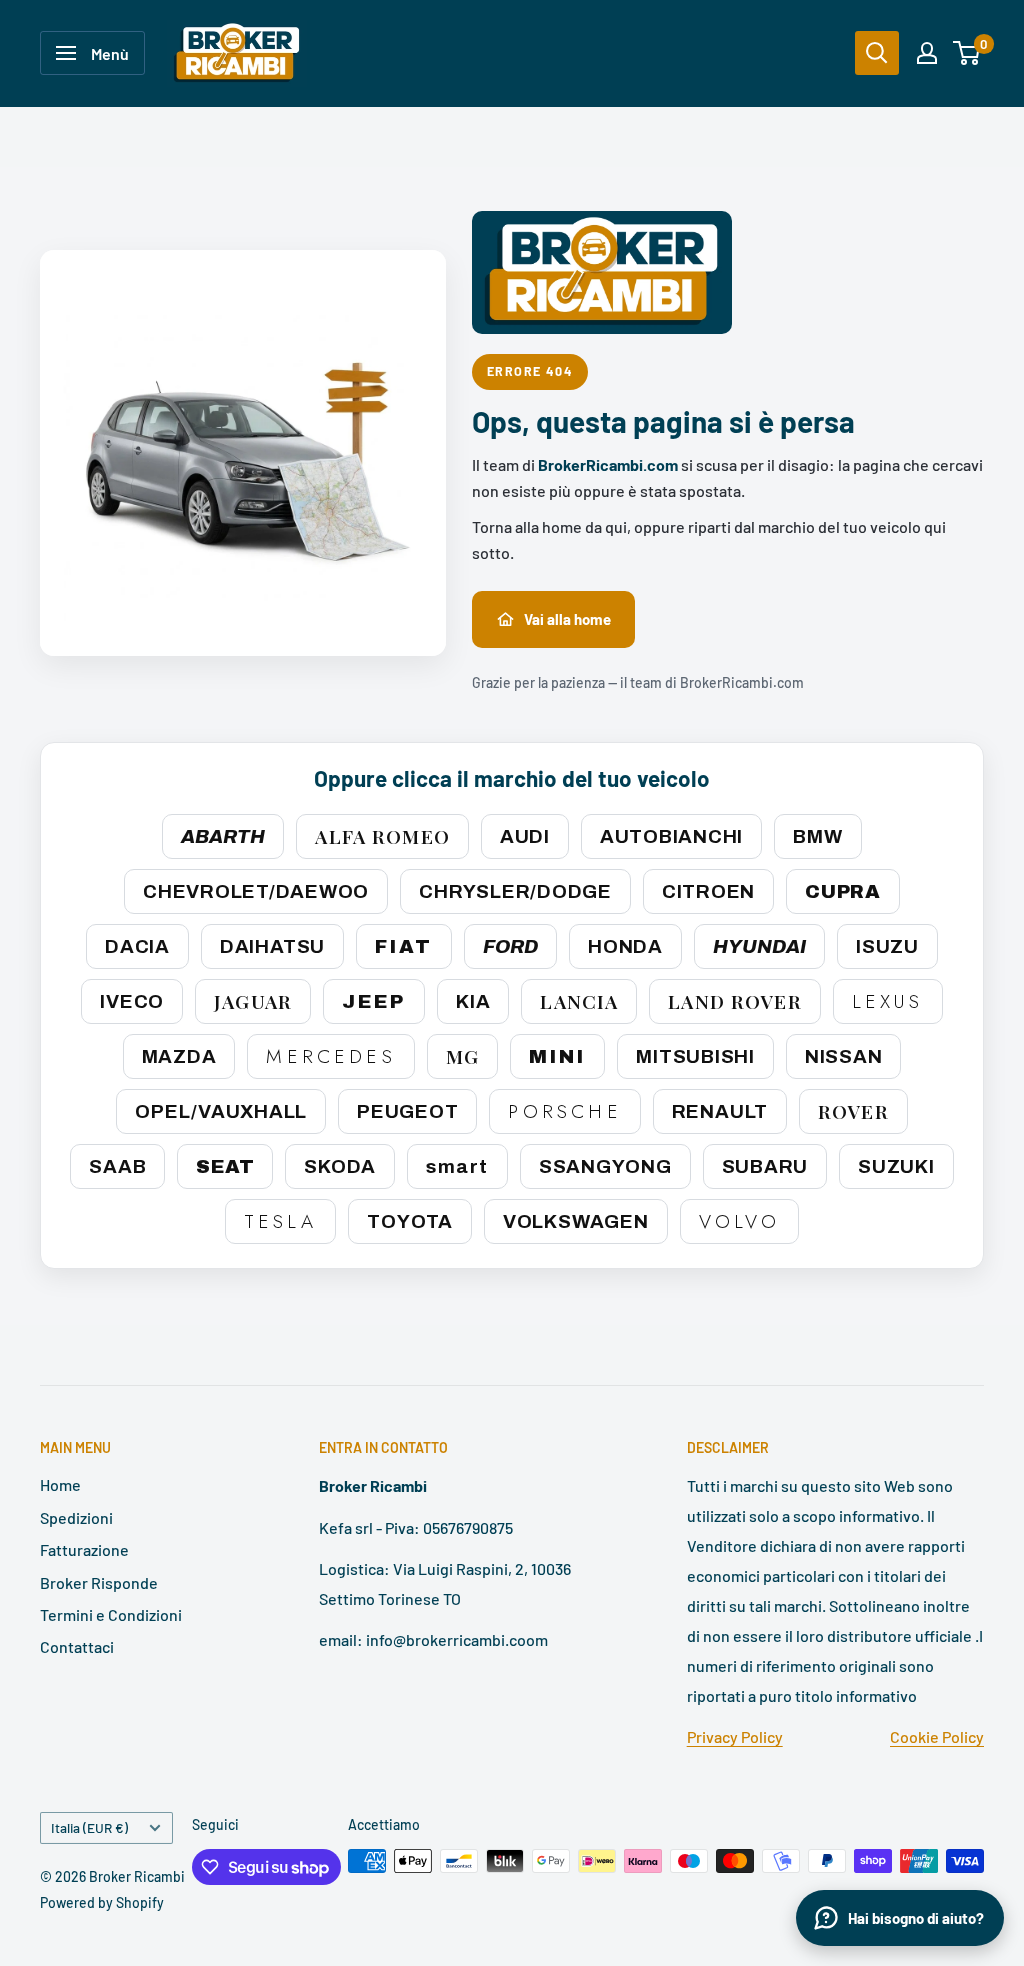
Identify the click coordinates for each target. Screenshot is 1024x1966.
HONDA (625, 946)
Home (60, 1484)
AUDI (525, 836)
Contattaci (77, 1646)
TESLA (281, 1221)
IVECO (132, 1001)
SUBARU (765, 1166)
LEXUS (888, 1001)
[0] (967, 53)
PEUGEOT (407, 1111)
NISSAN (844, 1056)
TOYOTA (410, 1221)
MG (462, 1056)
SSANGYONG (605, 1166)
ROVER (853, 1111)
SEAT (225, 1166)
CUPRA (843, 891)
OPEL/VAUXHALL (221, 1111)
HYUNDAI (759, 946)
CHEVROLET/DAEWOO (256, 891)
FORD (510, 946)
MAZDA (179, 1056)
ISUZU (887, 946)
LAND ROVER (734, 1001)
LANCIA (579, 1001)
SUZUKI (896, 1166)
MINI (557, 1056)
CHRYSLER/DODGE (515, 891)
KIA (473, 1001)
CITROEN (708, 891)
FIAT (404, 946)
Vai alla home (567, 619)
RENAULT (720, 1111)
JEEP (374, 1001)
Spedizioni (76, 1517)
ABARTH (223, 836)
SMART (457, 1166)
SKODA (340, 1166)
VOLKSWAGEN (576, 1221)
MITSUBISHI (695, 1056)
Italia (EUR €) (89, 1827)
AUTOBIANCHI (671, 836)
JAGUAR (253, 1001)
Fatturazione (84, 1549)
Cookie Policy (937, 1736)
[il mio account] (927, 53)
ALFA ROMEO (382, 836)
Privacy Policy (735, 1736)
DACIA (137, 946)
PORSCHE (564, 1111)
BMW (817, 836)
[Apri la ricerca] (877, 53)
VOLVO (740, 1221)
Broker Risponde (99, 1582)
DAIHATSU (272, 946)
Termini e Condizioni (111, 1614)
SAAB (117, 1166)
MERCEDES (330, 1056)
